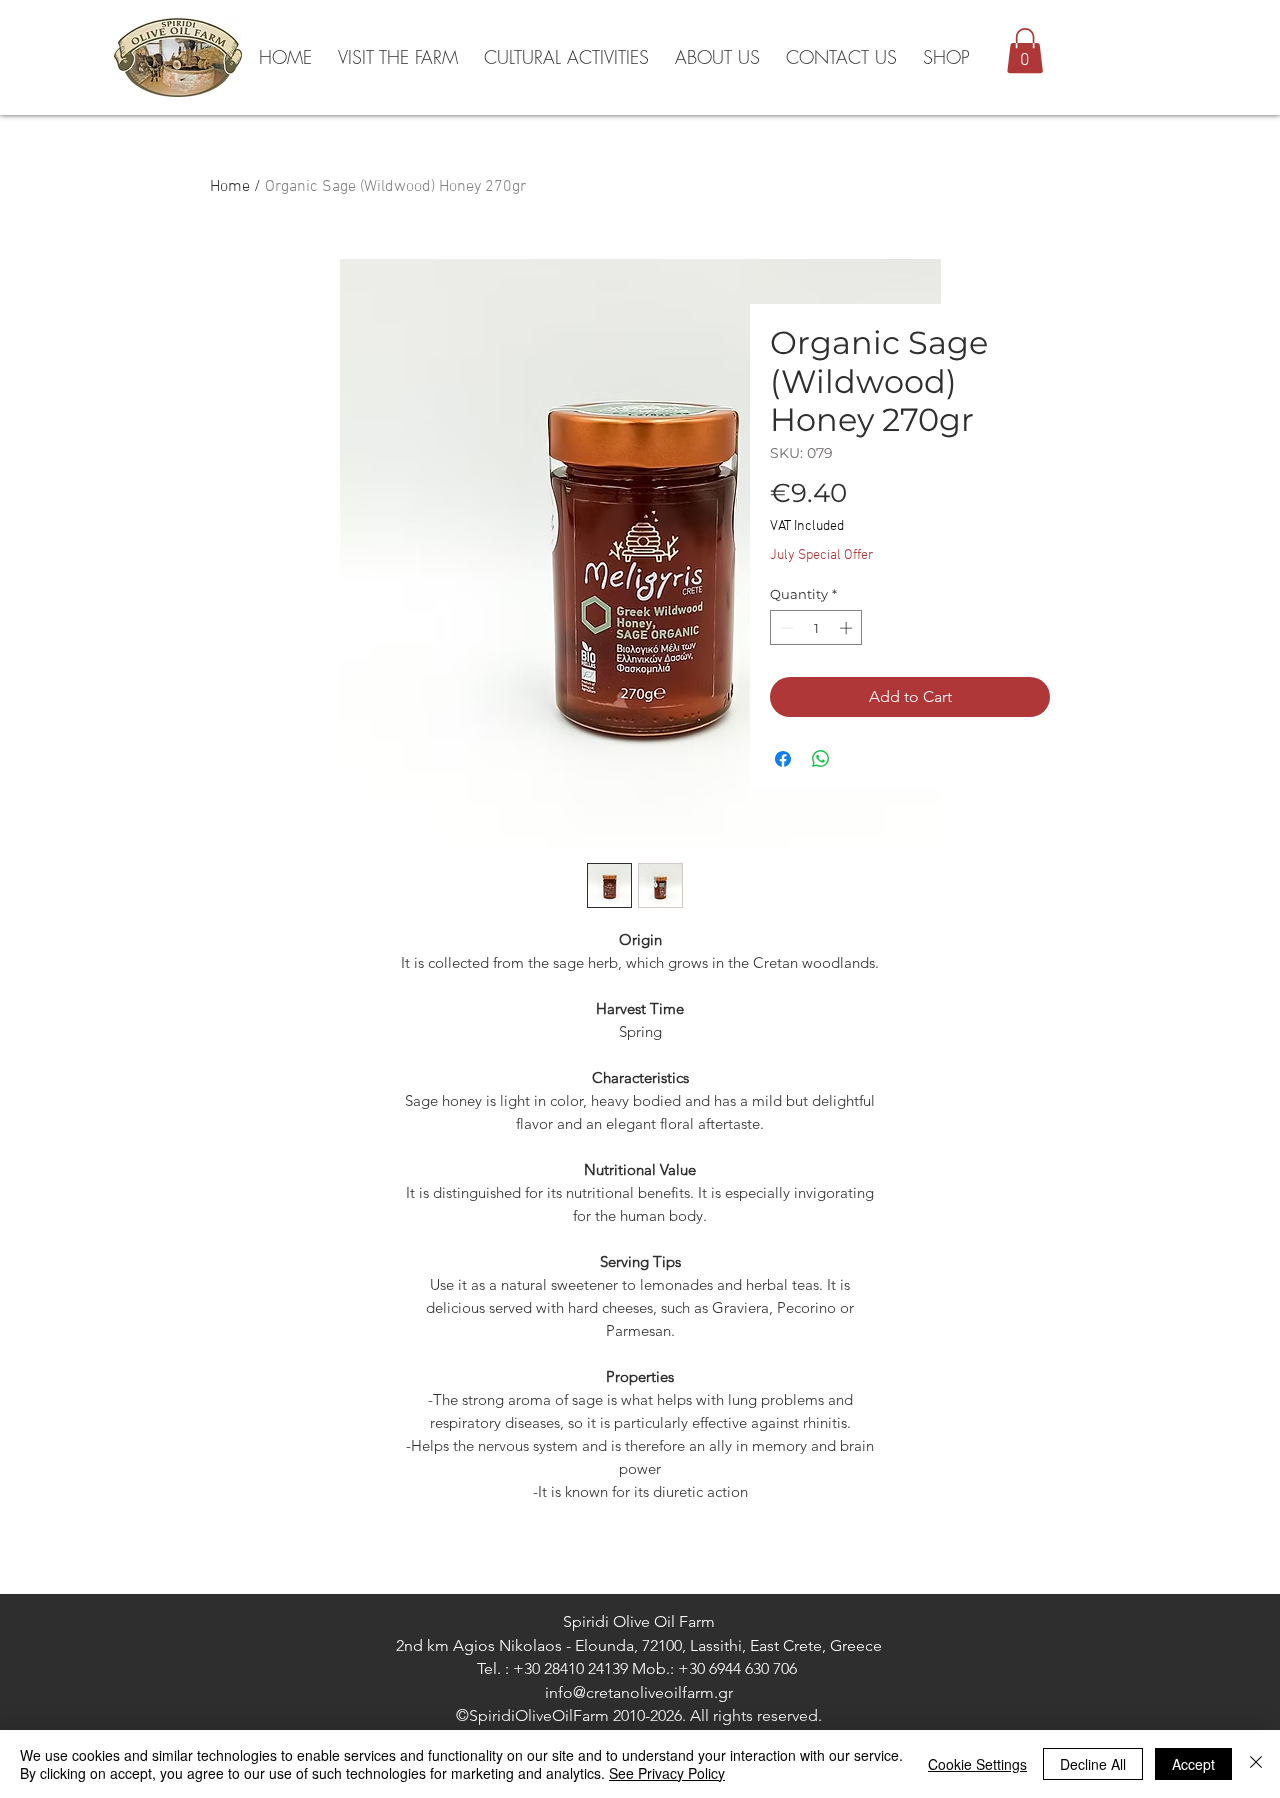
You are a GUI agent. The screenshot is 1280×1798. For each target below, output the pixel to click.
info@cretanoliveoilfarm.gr (639, 1692)
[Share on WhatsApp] (821, 759)
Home (230, 187)
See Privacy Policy (667, 1773)
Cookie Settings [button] (977, 1764)
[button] (1025, 50)
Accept (1193, 1764)
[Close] (1256, 1764)
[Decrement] (785, 628)
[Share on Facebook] (783, 759)
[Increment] (848, 628)
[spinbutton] (816, 628)
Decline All (1093, 1764)
